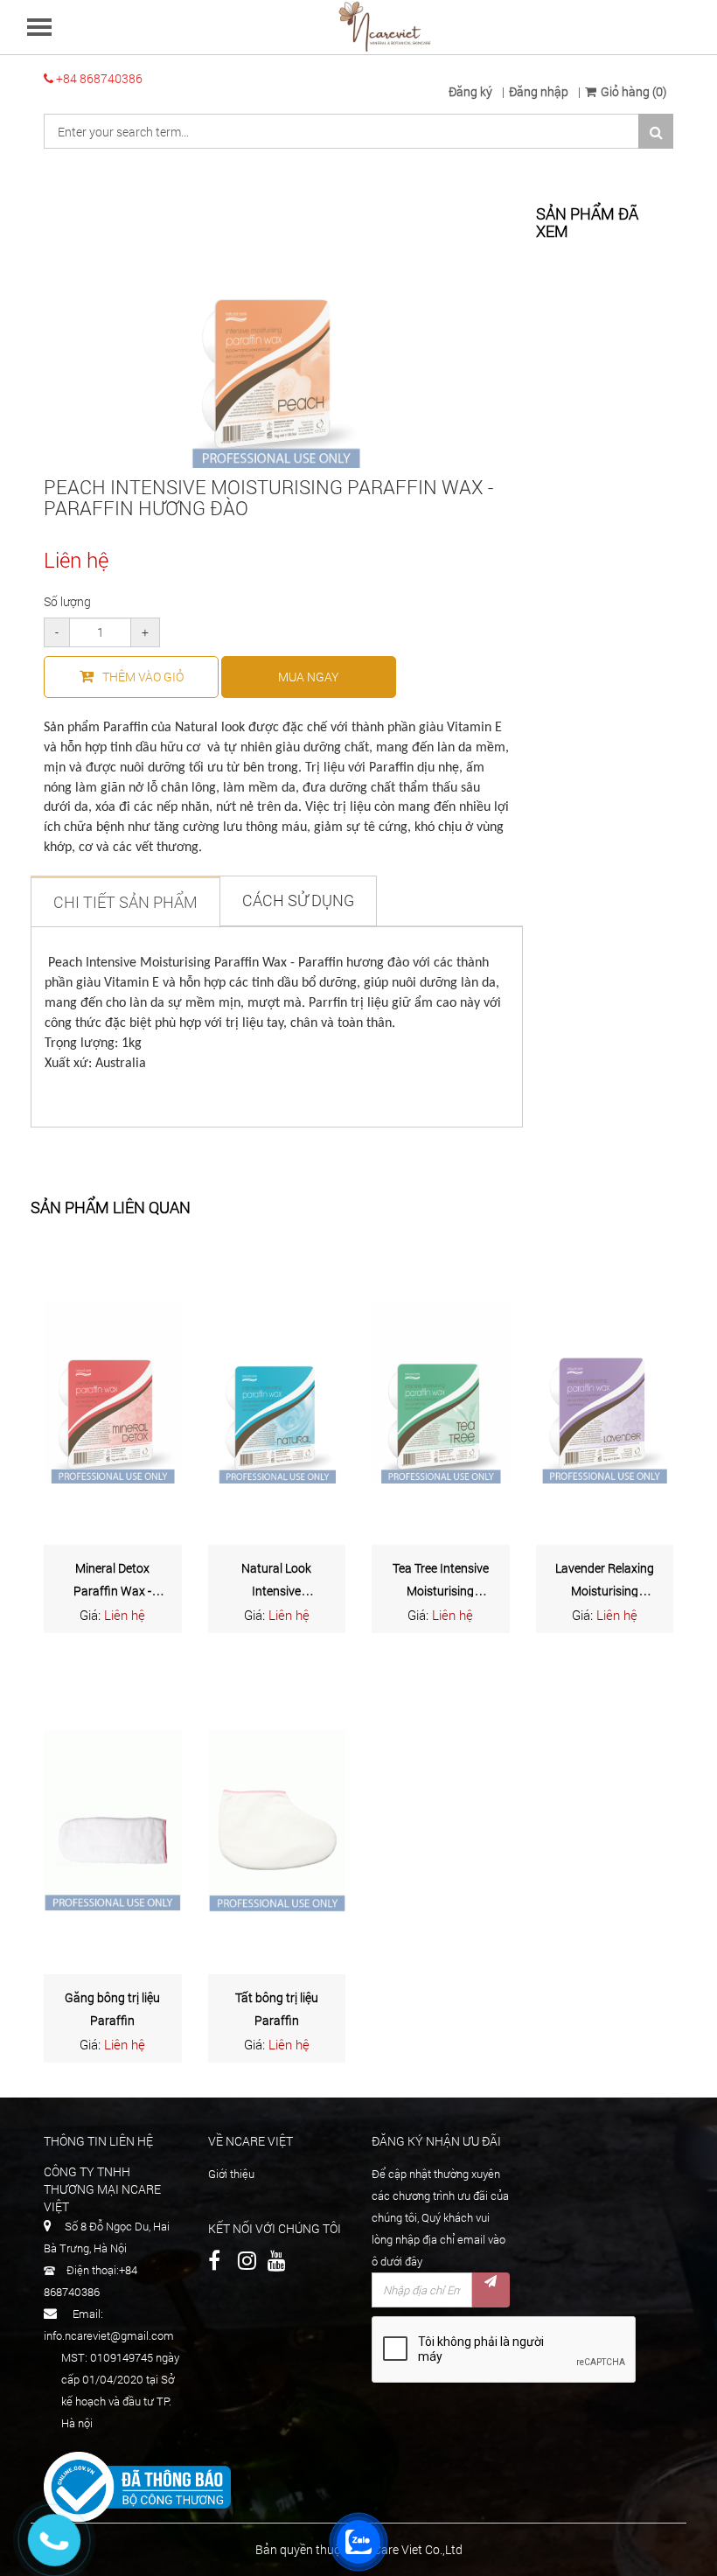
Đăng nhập (539, 91)
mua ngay (309, 677)
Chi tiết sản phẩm (125, 902)
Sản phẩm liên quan (111, 1208)
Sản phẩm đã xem (587, 223)
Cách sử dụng (298, 900)
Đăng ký (470, 91)
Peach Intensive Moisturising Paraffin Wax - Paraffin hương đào (268, 497)
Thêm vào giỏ (143, 677)
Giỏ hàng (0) (633, 91)
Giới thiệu (231, 2174)
